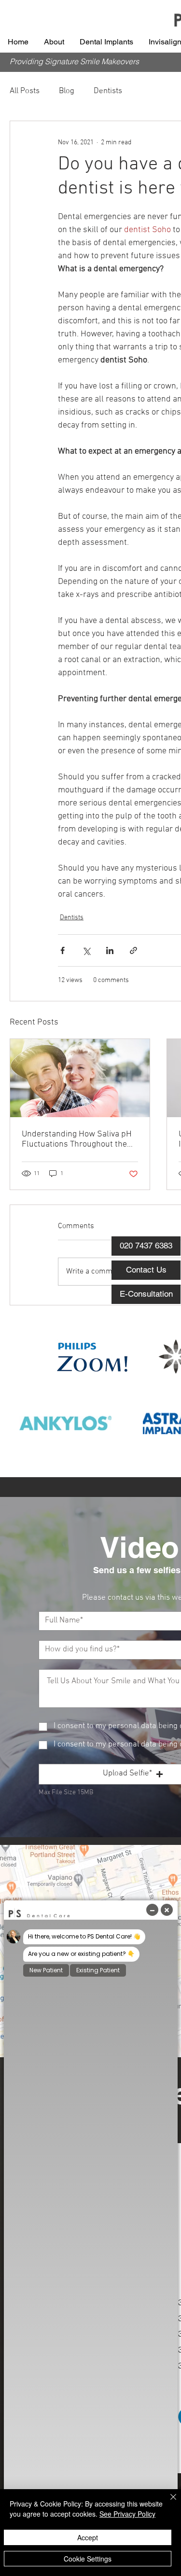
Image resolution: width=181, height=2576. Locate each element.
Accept (88, 2537)
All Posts (25, 91)
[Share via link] (133, 950)
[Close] (167, 2503)
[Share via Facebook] (63, 950)
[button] (54, 42)
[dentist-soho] (80, 1078)
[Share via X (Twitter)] (86, 950)
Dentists (108, 91)
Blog (67, 91)
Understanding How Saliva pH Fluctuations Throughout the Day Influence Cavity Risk (77, 1139)
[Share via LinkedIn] (110, 950)
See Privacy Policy (127, 2514)
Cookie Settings (88, 2559)
